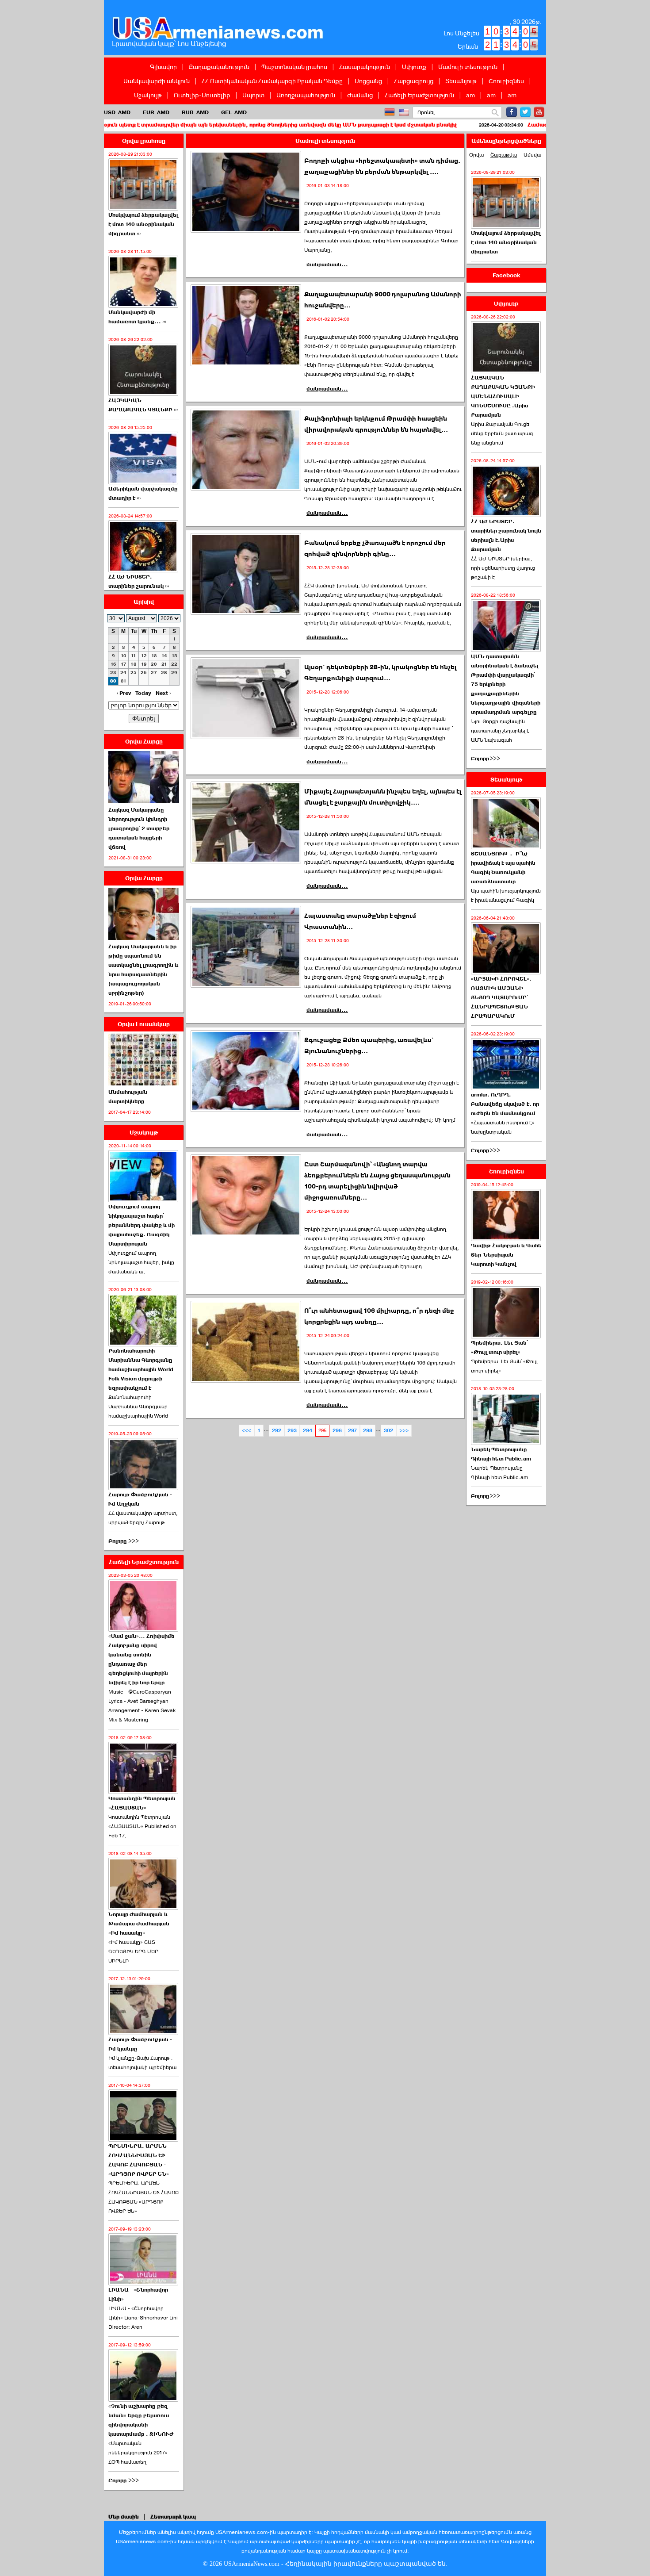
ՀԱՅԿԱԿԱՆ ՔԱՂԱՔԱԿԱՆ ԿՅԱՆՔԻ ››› (143, 405)
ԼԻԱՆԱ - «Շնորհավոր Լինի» (138, 2294)
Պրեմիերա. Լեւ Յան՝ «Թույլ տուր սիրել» (499, 1347)
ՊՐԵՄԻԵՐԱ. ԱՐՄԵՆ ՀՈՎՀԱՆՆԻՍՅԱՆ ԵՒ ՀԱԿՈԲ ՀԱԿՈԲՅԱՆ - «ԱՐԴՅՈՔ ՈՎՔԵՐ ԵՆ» (139, 2160)
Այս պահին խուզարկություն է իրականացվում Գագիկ (506, 895)
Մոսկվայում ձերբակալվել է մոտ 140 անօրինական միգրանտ (506, 242)
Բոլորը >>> (124, 1541)
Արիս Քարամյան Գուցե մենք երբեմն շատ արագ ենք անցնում (502, 433)
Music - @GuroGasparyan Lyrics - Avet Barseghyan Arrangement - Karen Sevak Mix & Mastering (142, 1706)
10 (124, 656)
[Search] (495, 113)
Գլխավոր (163, 67)
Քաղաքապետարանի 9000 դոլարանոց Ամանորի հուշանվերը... (383, 300)
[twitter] (525, 112)
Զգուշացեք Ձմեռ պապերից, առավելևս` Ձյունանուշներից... (369, 1046)
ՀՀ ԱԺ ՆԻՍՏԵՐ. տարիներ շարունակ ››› (139, 581)
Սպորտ (253, 95)
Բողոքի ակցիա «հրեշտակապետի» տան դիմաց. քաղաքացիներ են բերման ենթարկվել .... (382, 166)
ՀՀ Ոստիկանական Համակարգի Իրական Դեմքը (272, 81)
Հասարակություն (365, 67)
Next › (163, 693)
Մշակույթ (148, 95)
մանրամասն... (327, 264)
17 (124, 664)
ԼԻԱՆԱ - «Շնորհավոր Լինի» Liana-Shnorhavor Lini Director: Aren (143, 2318)
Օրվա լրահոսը (144, 141)
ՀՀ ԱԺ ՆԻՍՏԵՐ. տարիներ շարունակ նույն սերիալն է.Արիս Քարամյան (506, 535)
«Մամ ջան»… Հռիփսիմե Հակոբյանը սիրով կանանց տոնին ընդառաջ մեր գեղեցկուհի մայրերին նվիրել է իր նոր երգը (141, 1659)
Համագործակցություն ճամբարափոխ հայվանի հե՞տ (499, 125)
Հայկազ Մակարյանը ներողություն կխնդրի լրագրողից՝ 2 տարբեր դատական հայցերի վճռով (139, 828)
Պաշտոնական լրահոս (294, 67)
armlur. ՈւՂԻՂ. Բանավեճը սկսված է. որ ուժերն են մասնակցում (505, 1104)
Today (143, 693)
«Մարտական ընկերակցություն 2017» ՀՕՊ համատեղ (138, 2453)
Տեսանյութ (461, 81)
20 (154, 664)
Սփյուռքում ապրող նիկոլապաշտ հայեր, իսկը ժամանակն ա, (141, 1262)
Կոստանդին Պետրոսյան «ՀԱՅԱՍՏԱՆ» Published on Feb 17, (142, 1826)
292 (277, 1431)
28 (164, 673)
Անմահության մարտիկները (128, 1097)
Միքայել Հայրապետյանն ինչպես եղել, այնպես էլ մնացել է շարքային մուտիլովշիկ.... (383, 797)
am (470, 95)
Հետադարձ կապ (173, 2517)
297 (352, 1431)
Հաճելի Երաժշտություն (419, 95)
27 (154, 673)
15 (174, 656)
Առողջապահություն (306, 95)
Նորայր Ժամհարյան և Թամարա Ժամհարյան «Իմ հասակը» (139, 1924)
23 (113, 673)
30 (113, 681)
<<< (247, 1431)
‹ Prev (124, 693)
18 (134, 664)
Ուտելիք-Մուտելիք (202, 95)
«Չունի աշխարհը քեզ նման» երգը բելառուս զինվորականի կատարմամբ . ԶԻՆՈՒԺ (141, 2420)
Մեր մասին (124, 2517)
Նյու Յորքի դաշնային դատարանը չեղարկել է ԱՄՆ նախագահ (500, 731)
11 (134, 656)
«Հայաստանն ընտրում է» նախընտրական (503, 1127)
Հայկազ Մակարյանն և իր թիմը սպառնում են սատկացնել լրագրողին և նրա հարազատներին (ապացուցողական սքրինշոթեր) (143, 970)
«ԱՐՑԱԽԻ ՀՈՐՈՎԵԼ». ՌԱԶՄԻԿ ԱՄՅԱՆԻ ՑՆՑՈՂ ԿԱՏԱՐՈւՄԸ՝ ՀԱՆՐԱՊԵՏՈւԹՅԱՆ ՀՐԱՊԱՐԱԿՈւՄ (501, 997)
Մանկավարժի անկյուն (157, 81)
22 (174, 664)
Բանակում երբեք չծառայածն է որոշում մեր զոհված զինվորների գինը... (375, 548)
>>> (404, 1431)
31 (124, 681)
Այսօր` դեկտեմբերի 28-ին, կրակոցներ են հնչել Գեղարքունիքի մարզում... (380, 673)
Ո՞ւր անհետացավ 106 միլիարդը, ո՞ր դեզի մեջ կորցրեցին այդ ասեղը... (379, 1316)
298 (368, 1431)
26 (144, 673)
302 (388, 1431)
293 (292, 1431)
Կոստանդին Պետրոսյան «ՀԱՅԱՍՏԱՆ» (142, 1803)
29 (174, 673)
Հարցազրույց (414, 81)
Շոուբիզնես (506, 81)
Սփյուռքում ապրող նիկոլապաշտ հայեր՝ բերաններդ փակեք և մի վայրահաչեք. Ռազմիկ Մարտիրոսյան (141, 1225)
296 (337, 1431)
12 (144, 656)
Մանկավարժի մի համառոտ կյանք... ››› (137, 317)
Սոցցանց (368, 81)
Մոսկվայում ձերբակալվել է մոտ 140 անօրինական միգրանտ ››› (143, 224)
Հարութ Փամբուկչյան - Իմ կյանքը (140, 2044)
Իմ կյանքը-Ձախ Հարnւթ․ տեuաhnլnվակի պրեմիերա (142, 2063)
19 (144, 664)
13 (154, 656)
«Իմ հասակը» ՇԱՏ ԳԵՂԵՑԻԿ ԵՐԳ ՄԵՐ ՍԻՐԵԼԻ (133, 1951)
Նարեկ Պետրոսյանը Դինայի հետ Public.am (501, 1454)
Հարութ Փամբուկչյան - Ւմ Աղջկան (140, 1499)
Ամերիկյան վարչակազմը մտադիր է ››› (143, 493)
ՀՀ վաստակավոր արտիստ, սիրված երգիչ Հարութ (143, 1518)
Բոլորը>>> (486, 759)
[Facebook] (512, 112)
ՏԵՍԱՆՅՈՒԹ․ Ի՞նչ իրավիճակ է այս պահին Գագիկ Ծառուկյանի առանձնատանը (503, 868)
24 (123, 673)
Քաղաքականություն (219, 67)
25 (134, 673)
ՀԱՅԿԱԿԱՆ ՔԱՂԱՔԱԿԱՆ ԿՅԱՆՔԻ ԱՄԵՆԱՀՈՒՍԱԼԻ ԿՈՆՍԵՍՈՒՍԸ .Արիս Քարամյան (503, 396)
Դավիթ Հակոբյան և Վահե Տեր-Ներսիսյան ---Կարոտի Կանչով (506, 1255)
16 (113, 664)
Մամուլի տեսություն (468, 67)
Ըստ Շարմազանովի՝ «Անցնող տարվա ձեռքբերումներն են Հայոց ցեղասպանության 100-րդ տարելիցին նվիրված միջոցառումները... (377, 1181)
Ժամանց (360, 95)
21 (164, 664)
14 (164, 656)
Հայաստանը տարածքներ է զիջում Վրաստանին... (360, 921)
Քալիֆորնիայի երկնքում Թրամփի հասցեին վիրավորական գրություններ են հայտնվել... (376, 424)
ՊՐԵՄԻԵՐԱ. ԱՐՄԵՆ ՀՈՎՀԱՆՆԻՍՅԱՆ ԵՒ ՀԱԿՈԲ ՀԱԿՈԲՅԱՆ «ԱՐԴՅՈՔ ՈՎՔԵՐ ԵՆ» (143, 2197)
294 (308, 1431)
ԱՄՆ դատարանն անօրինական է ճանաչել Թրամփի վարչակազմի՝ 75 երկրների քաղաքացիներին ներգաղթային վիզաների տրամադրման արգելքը (506, 684)
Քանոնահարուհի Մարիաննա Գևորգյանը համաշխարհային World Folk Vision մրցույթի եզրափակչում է (141, 1369)
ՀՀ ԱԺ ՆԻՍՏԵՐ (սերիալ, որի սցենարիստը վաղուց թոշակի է (503, 568)
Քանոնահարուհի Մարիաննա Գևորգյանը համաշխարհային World (138, 1407)
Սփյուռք (414, 67)
